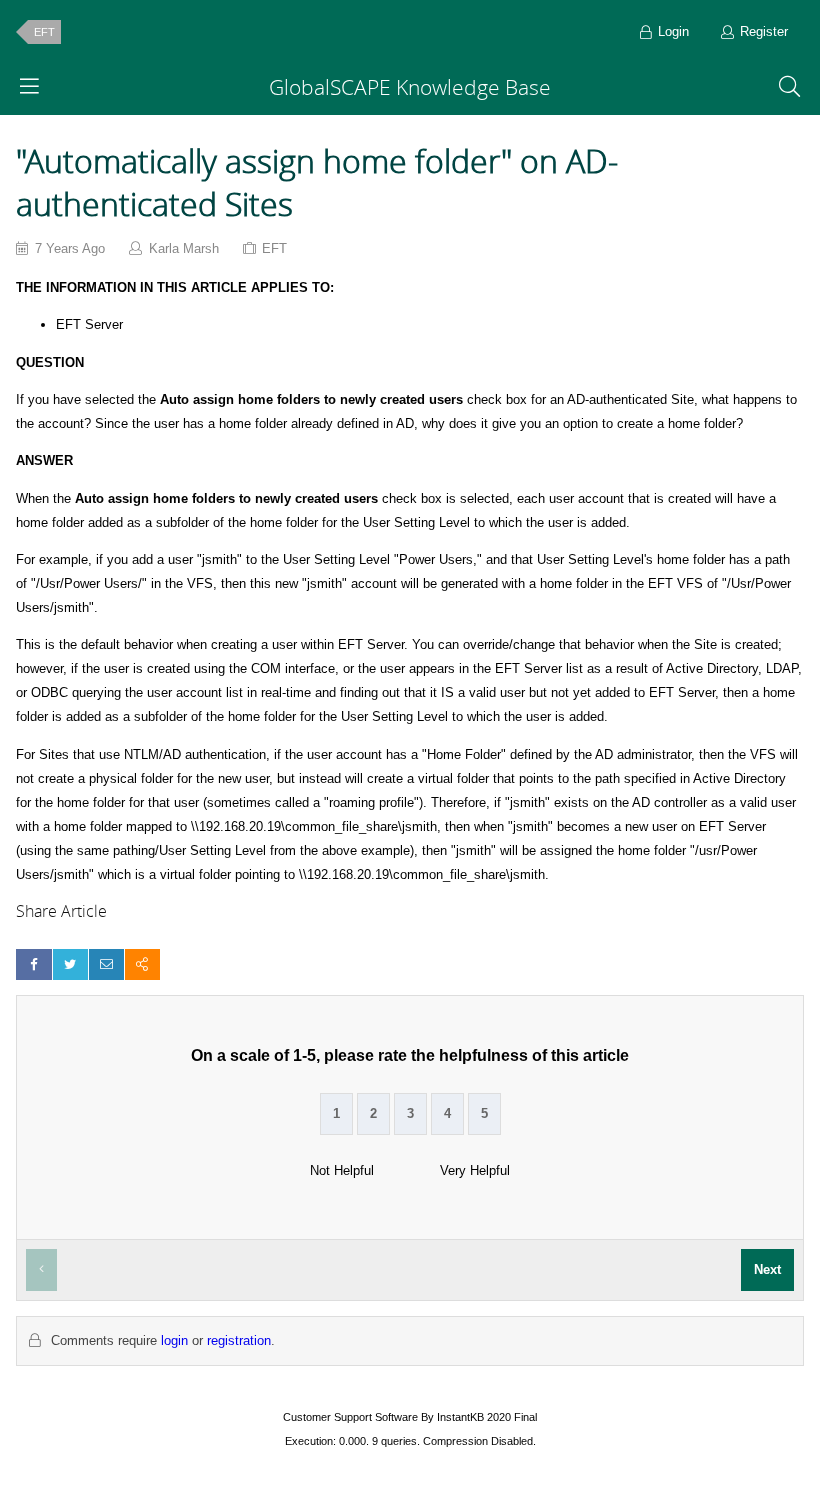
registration (239, 1340)
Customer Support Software (350, 1417)
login (174, 1340)
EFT (44, 32)
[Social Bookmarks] (142, 964)
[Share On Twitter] (70, 964)
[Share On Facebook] (33, 964)
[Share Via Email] (106, 964)
